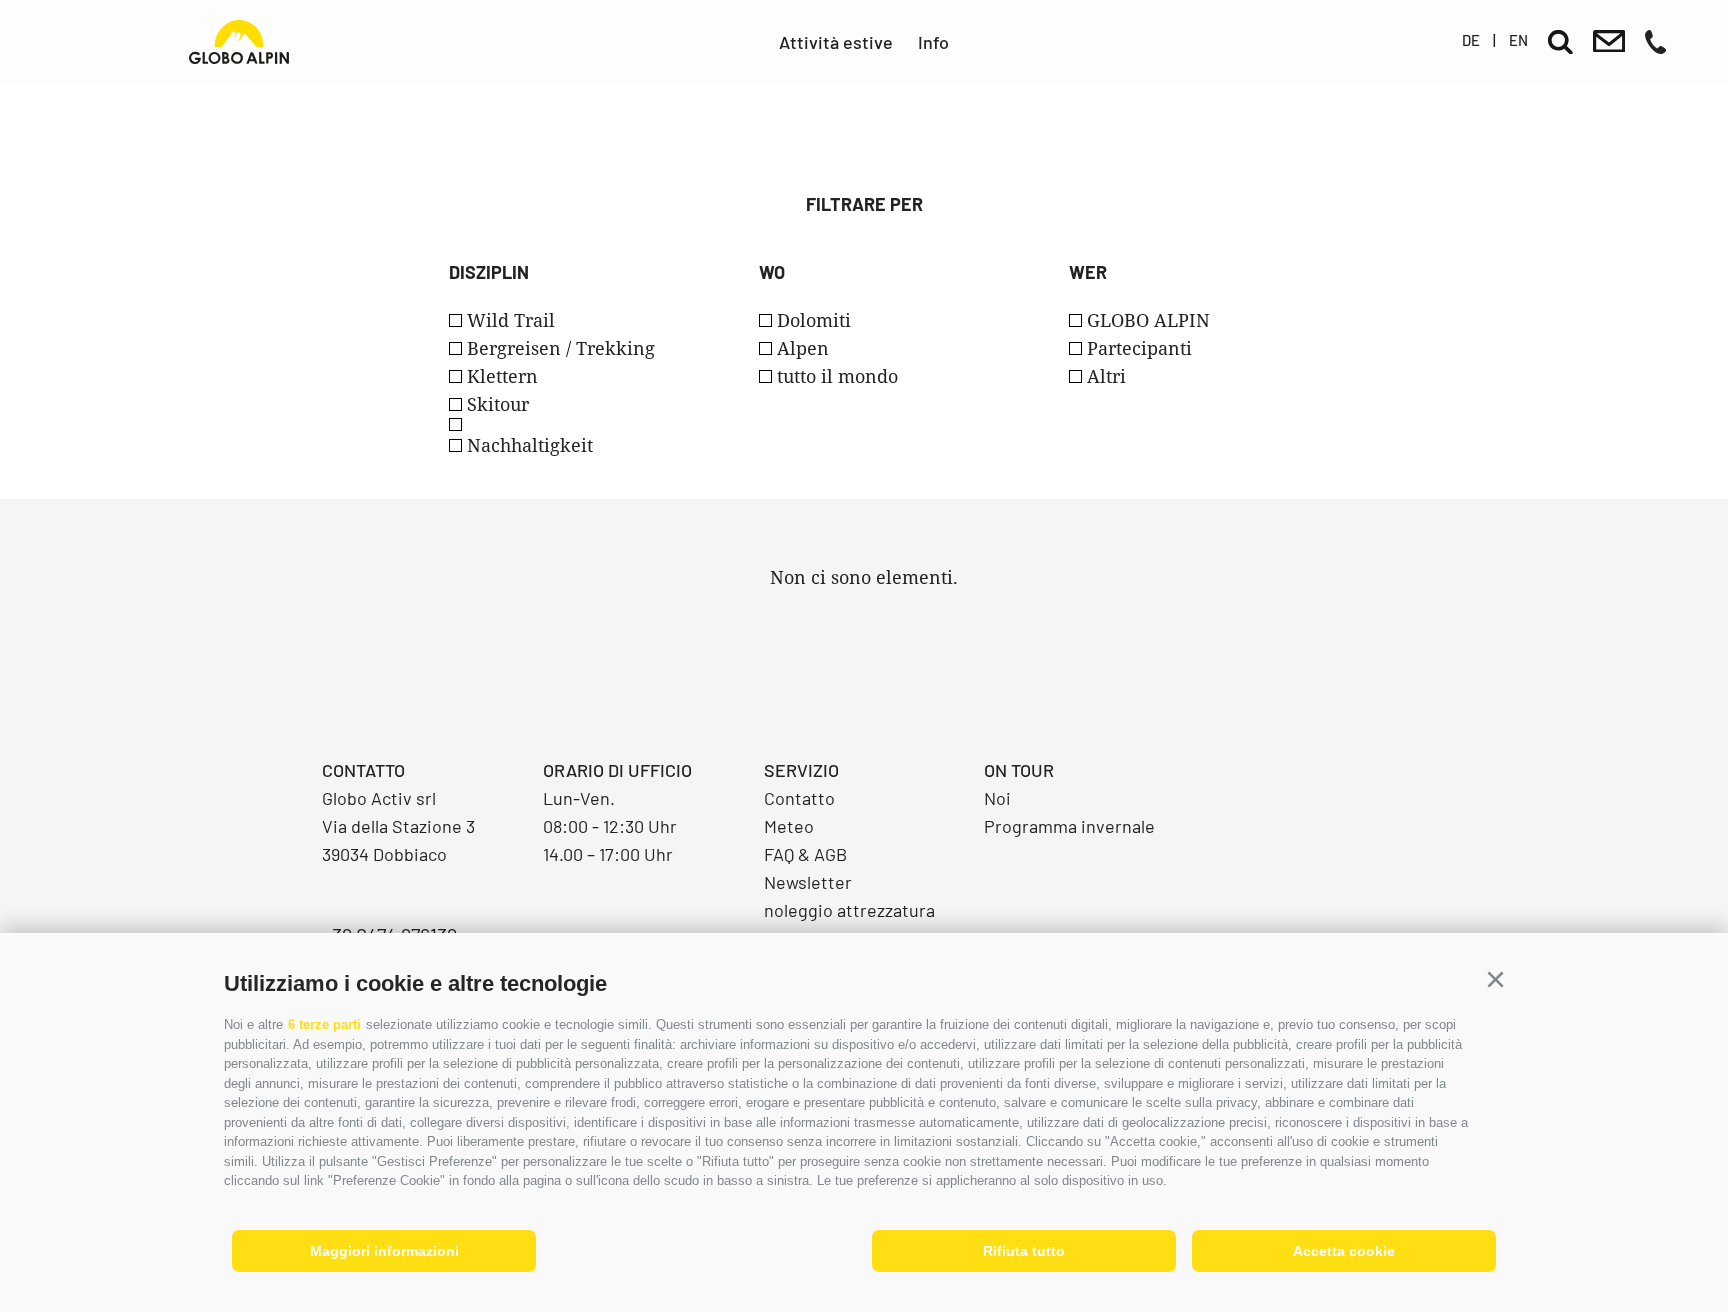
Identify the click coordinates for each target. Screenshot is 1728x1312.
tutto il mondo (837, 376)
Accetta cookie (1344, 1251)
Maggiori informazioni (384, 1251)
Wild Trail (511, 320)
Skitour (498, 404)
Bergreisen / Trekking (561, 348)
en (1518, 40)
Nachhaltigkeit (530, 445)
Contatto (799, 798)
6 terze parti (324, 1024)
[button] (1495, 980)
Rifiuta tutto (1024, 1251)
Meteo (789, 826)
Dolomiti (814, 320)
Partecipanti (1139, 348)
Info (933, 42)
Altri (1106, 376)
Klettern (502, 376)
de (1471, 40)
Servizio (801, 770)
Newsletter (808, 882)
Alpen (803, 348)
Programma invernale (1069, 826)
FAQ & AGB (805, 854)
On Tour (1019, 770)
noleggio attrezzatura (849, 910)
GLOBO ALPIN (1148, 320)
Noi (997, 798)
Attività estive (836, 42)
